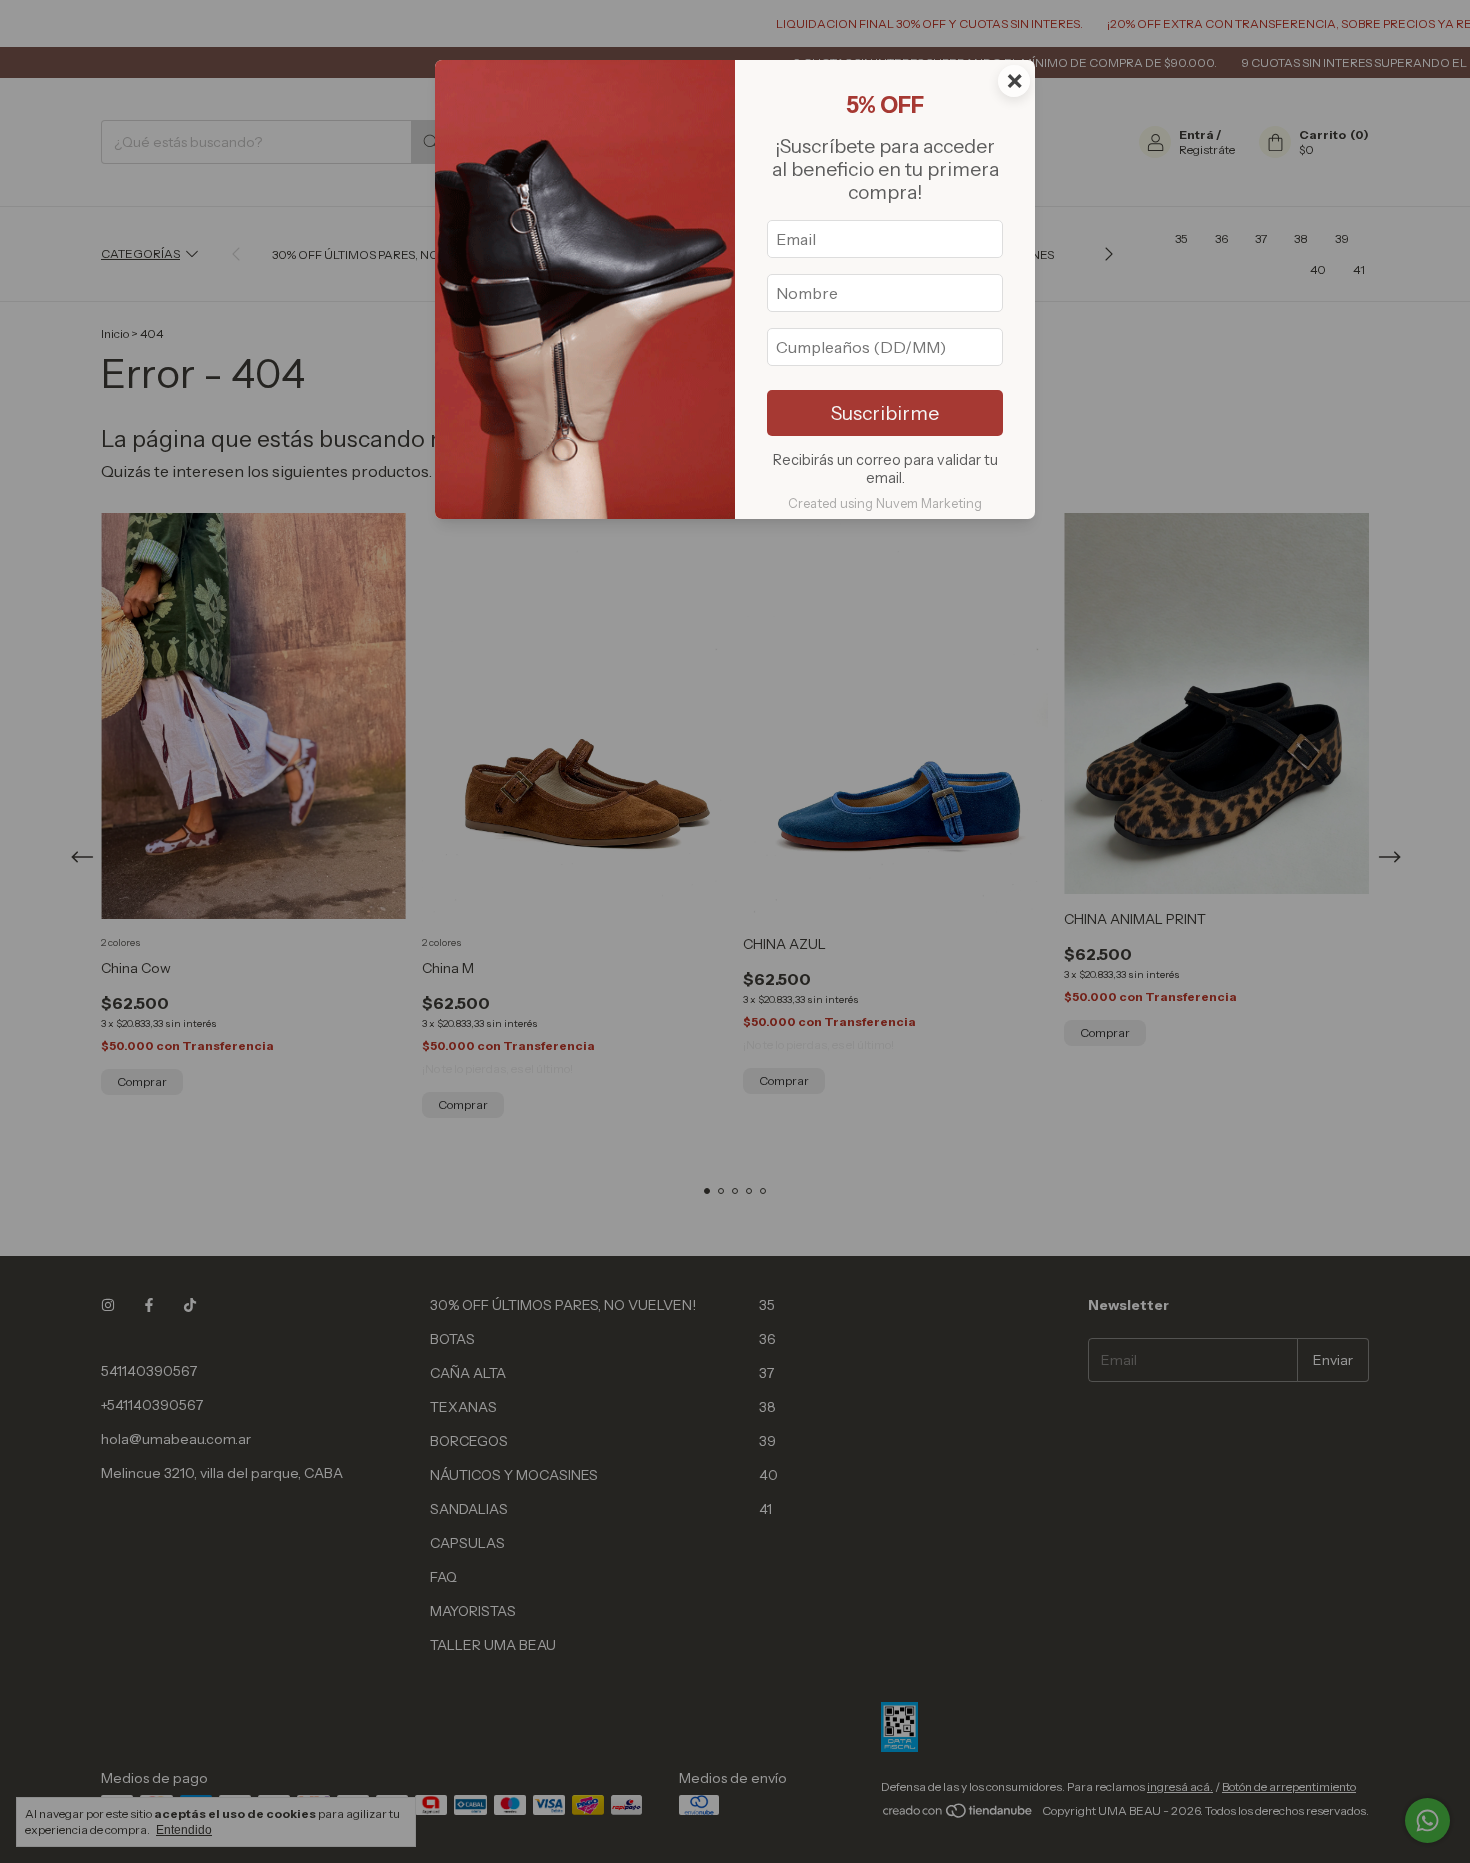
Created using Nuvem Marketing (885, 503)
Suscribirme (885, 413)
